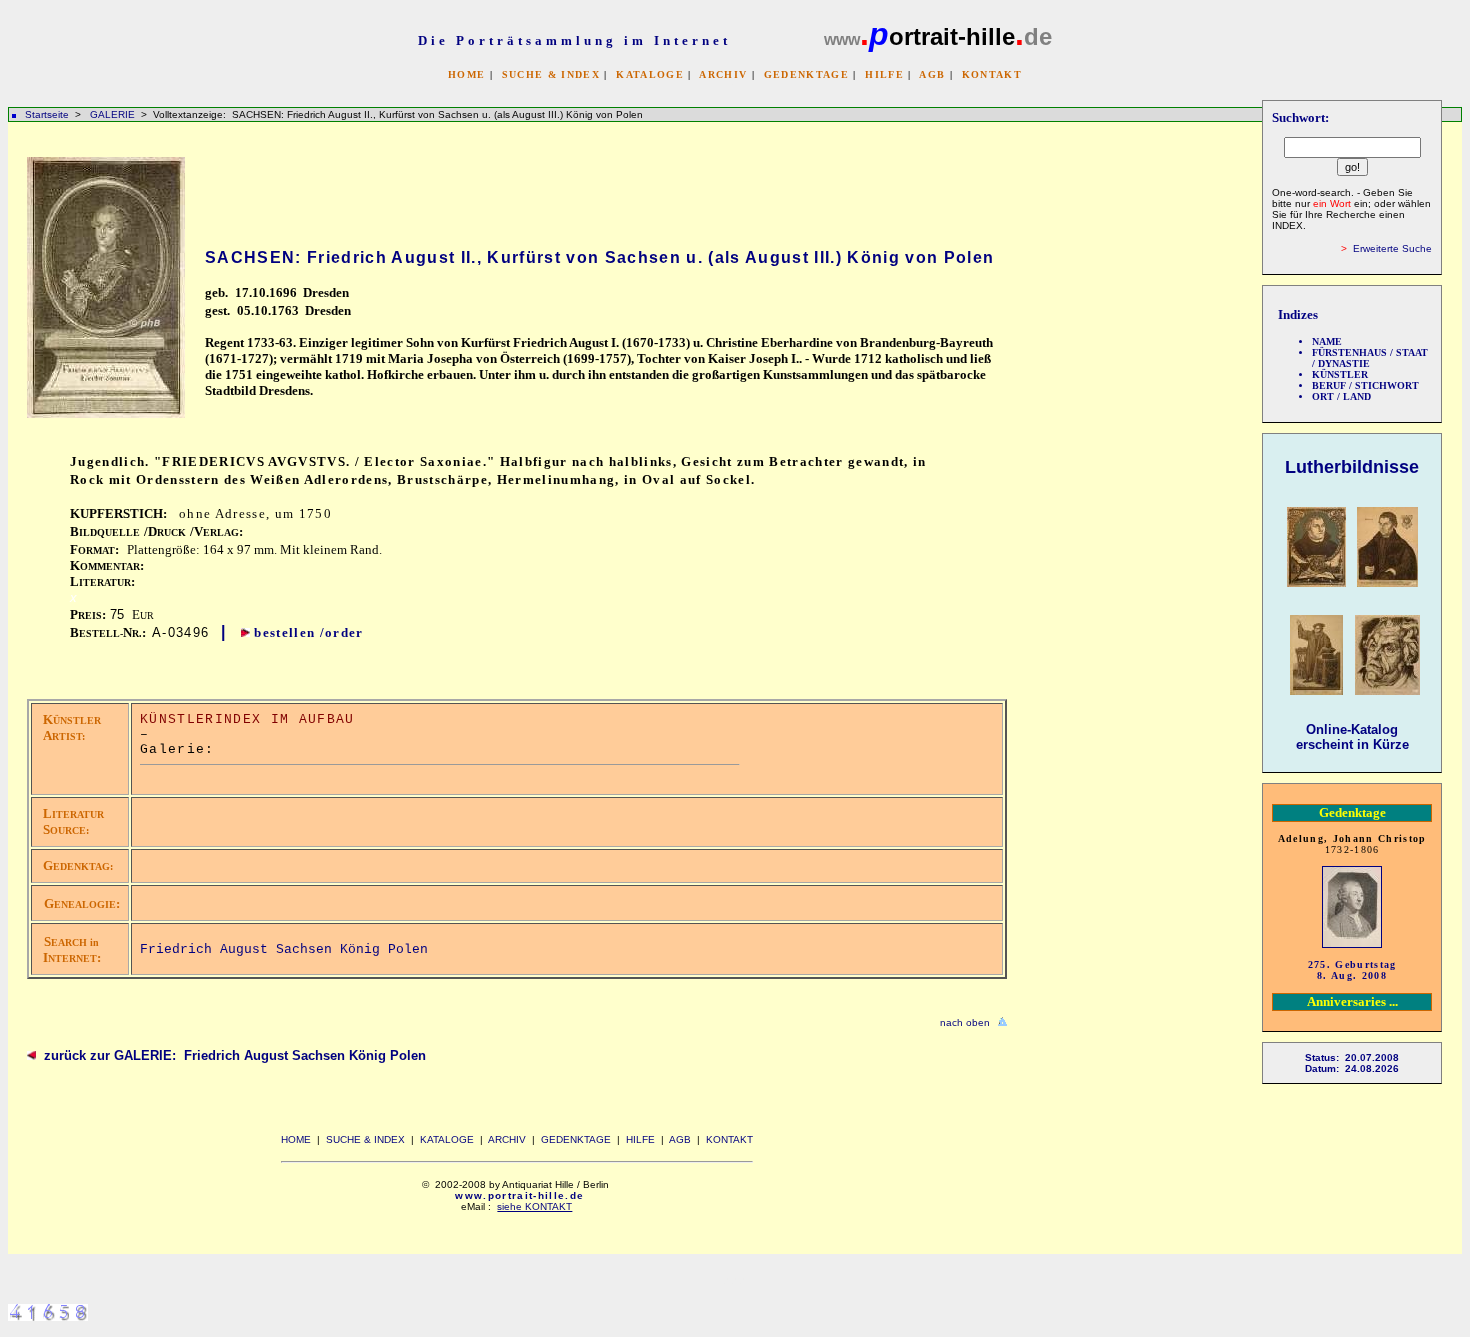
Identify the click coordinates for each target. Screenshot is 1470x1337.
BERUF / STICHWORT (1365, 385)
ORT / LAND (1341, 396)
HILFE (884, 74)
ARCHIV (723, 74)
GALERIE (114, 114)
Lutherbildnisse (1352, 467)
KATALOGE (650, 74)
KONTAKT (992, 74)
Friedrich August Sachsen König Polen (284, 949)
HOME (466, 74)
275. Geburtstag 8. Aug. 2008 (1352, 970)
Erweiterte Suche (1392, 248)
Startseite (47, 114)
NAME (1327, 341)
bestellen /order (308, 632)
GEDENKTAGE (806, 74)
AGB (932, 74)
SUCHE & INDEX (551, 74)
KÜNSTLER (1340, 374)
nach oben (965, 1022)
